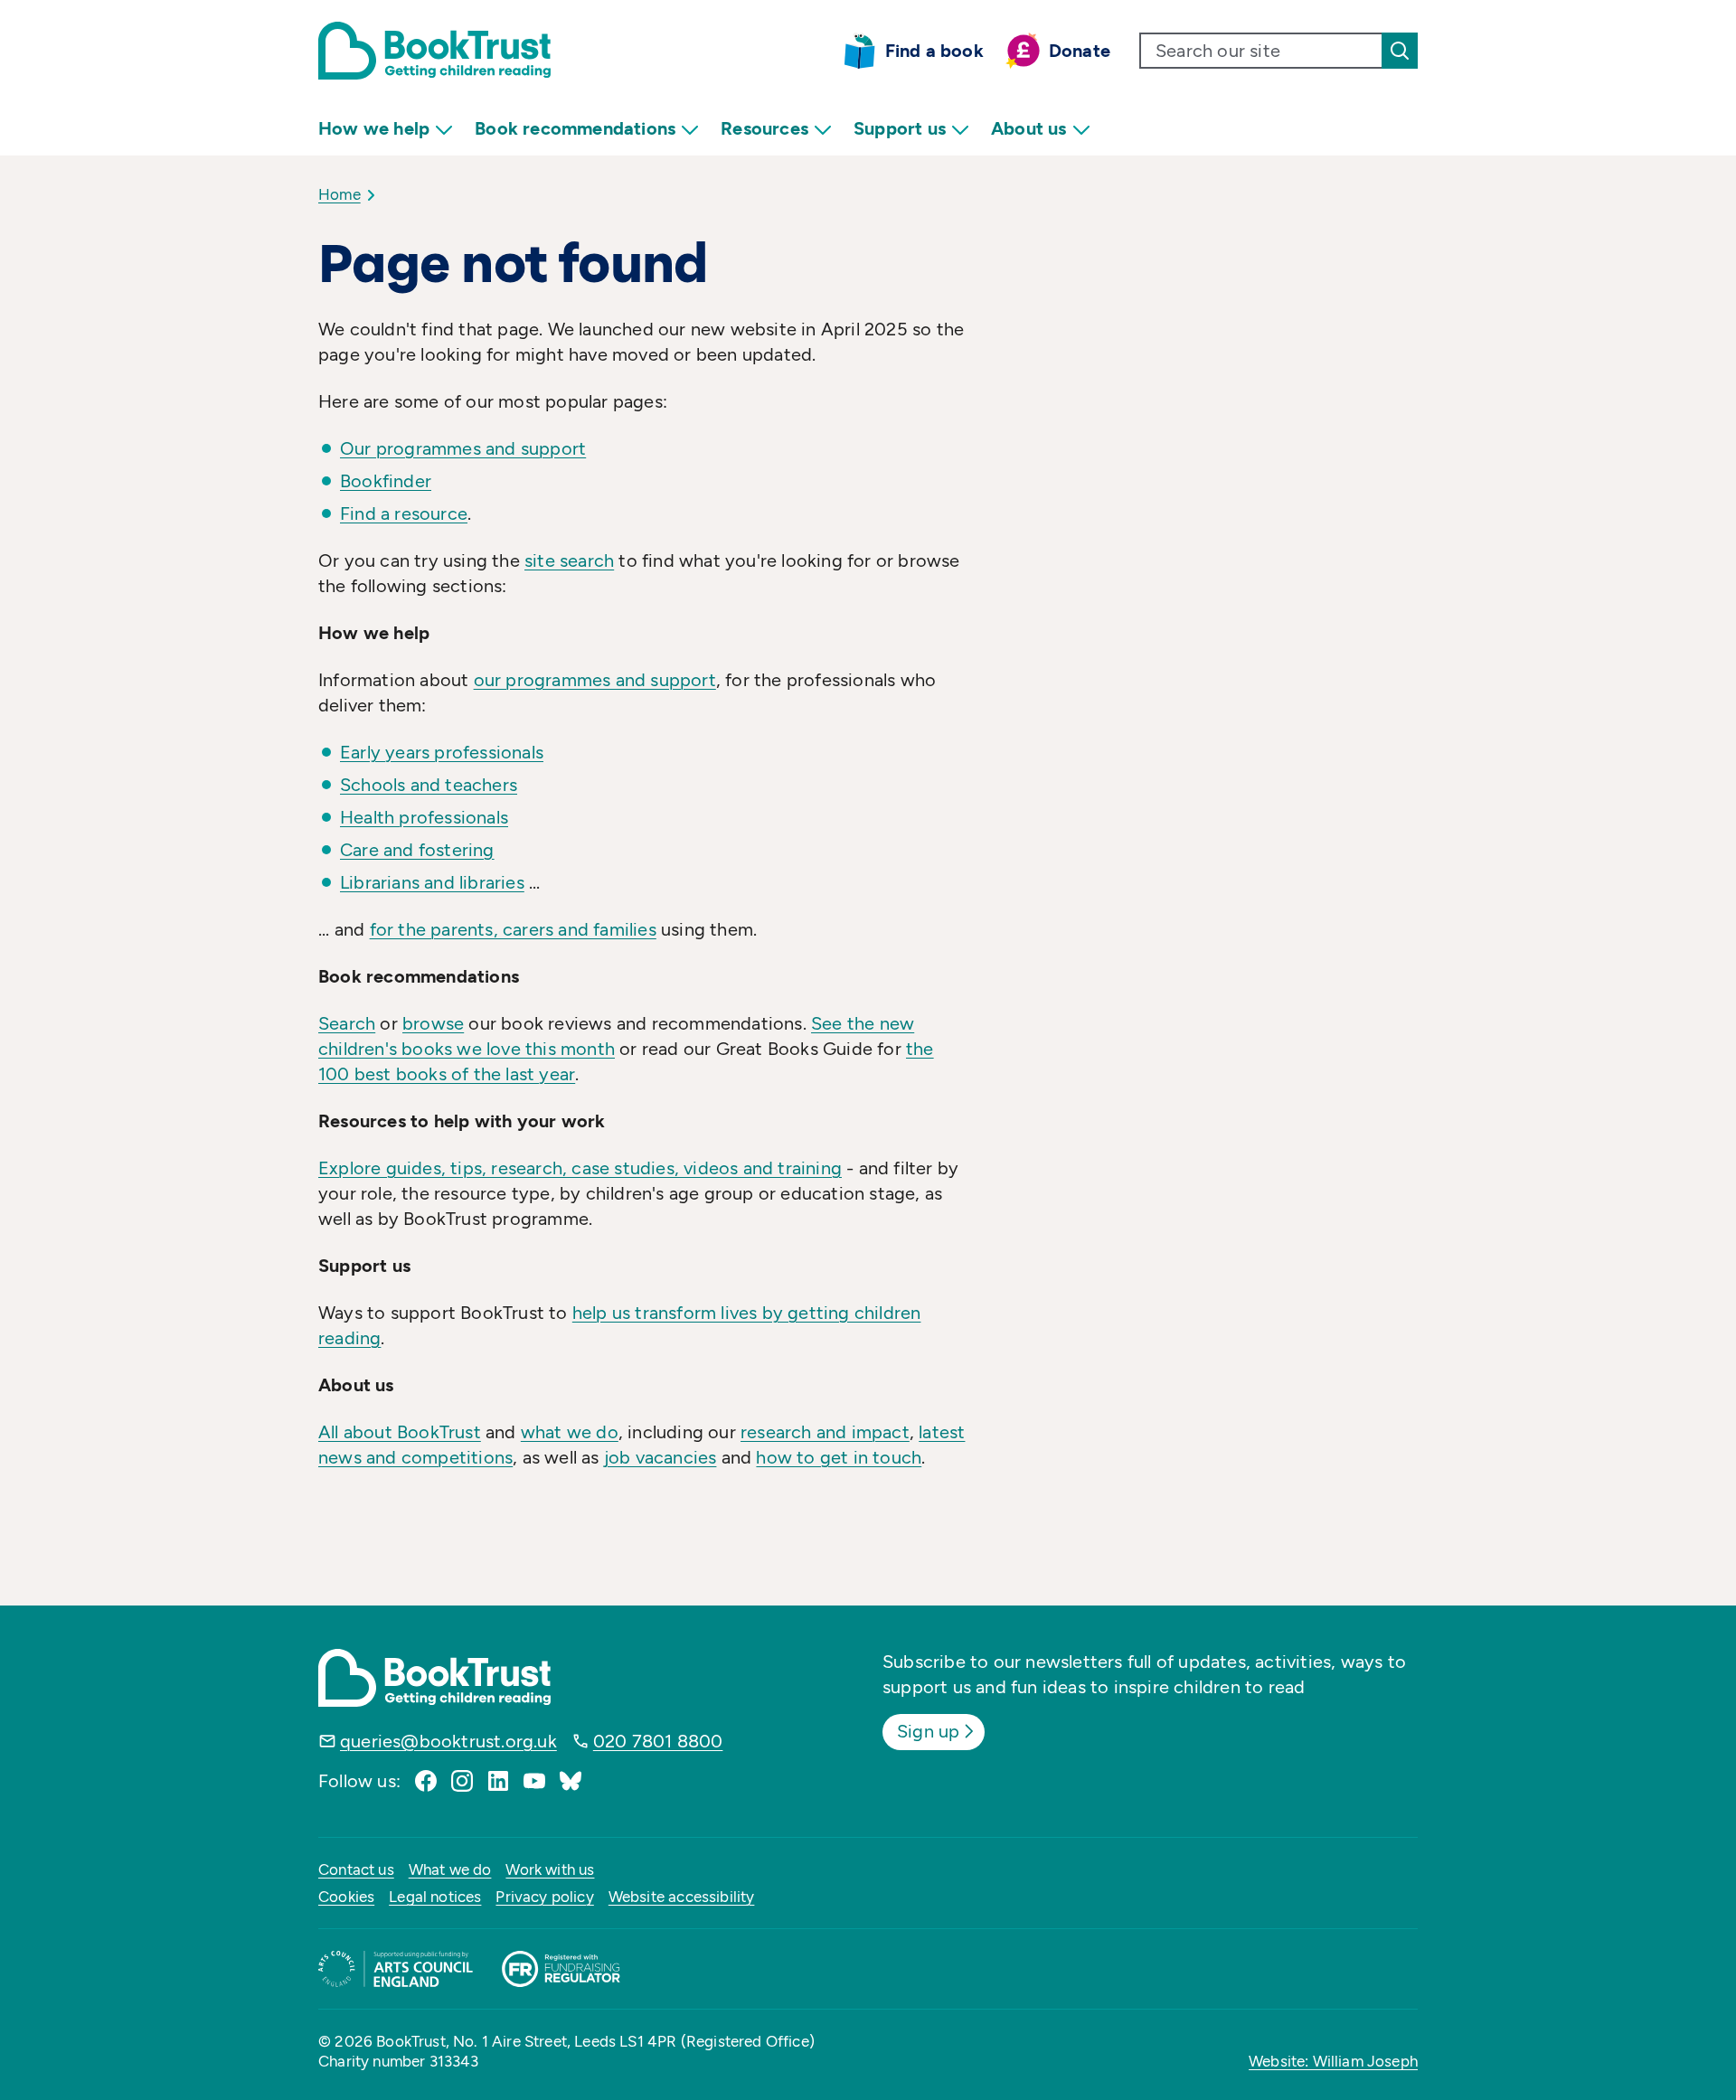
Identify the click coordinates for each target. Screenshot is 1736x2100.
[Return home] (434, 51)
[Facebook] (426, 1781)
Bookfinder (386, 481)
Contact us (356, 1869)
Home (340, 194)
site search (569, 560)
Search (347, 1023)
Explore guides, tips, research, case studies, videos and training (580, 1168)
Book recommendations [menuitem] (575, 128)
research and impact (825, 1432)
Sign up (928, 1731)
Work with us (550, 1869)
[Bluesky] (571, 1781)
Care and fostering (417, 850)
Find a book (934, 51)
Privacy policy (544, 1897)
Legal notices (435, 1897)
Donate (1080, 51)
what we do (570, 1432)
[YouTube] (534, 1781)
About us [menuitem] (1029, 128)
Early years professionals (442, 752)
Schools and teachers (429, 785)
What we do (450, 1869)
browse (433, 1023)
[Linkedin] (498, 1781)
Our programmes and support (463, 448)
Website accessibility (682, 1897)
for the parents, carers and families (513, 929)
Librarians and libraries (432, 882)
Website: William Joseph (1333, 2061)
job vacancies (660, 1457)
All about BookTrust (400, 1432)
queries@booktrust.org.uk (448, 1741)
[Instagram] (462, 1781)
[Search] (1400, 51)
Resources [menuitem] (764, 128)
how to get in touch (839, 1457)
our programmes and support (595, 680)
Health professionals (424, 817)
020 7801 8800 (658, 1741)
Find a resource (404, 513)
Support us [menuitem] (900, 128)
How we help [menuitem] (374, 128)
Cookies (346, 1897)
